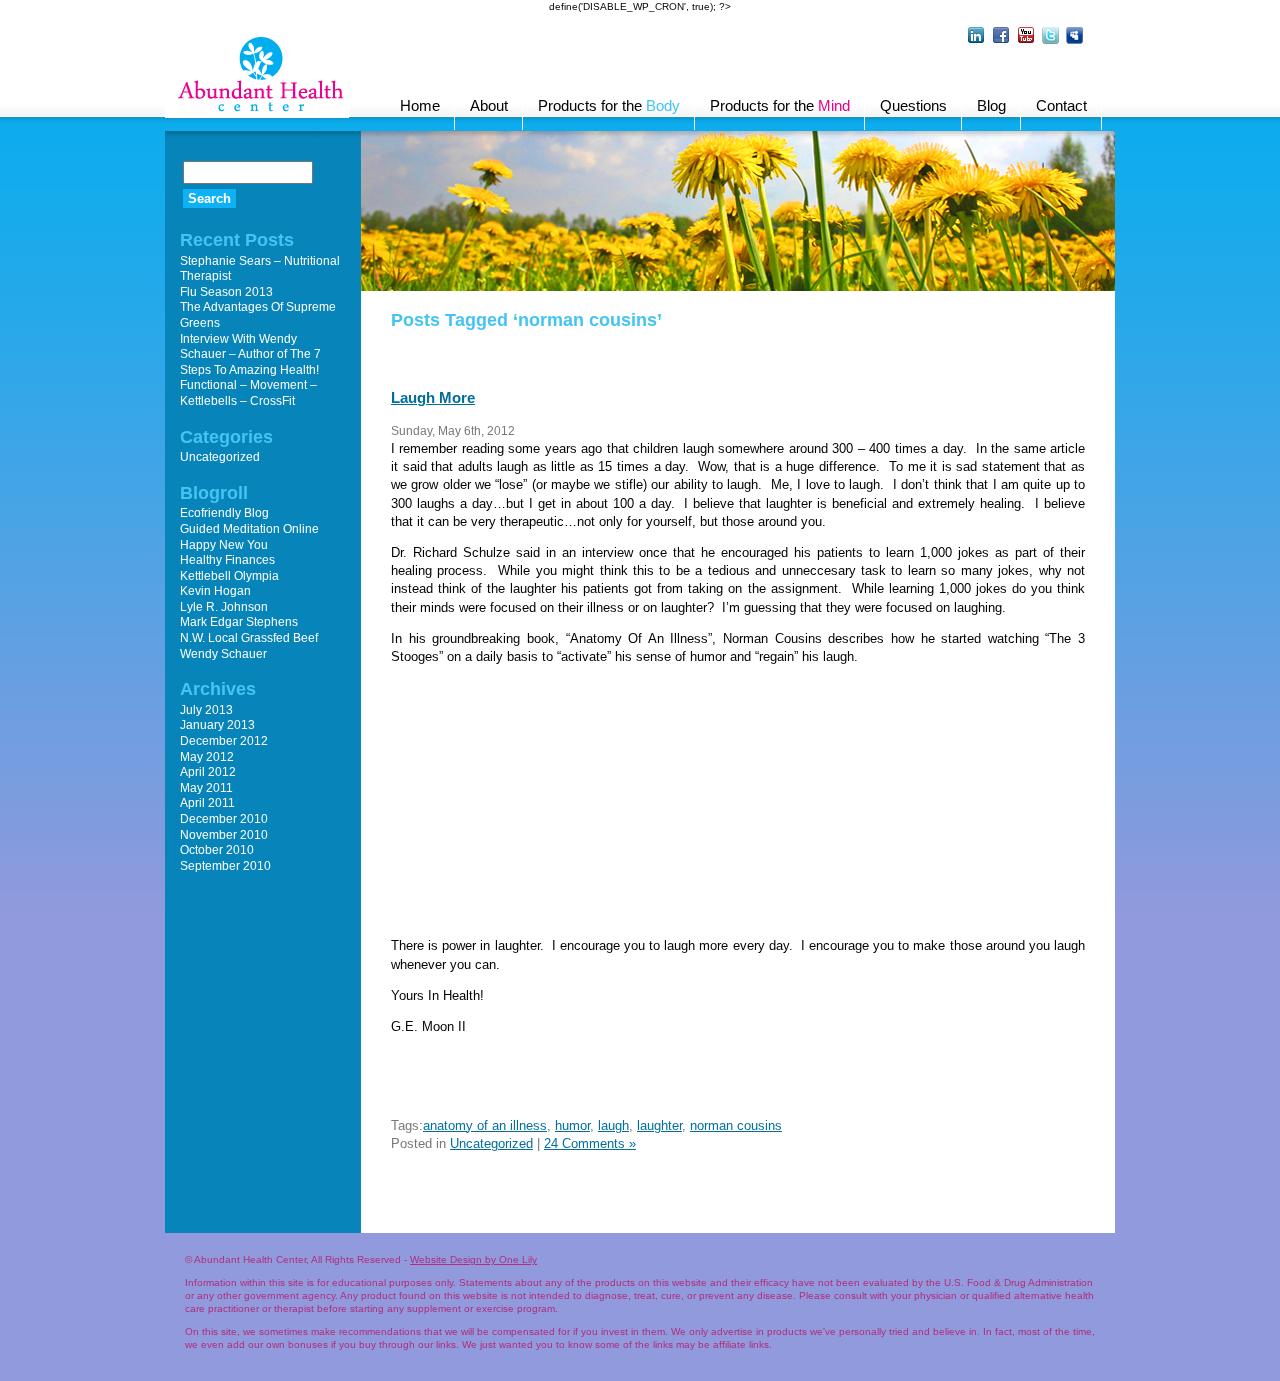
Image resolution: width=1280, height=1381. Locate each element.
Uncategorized (491, 1143)
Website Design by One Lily (473, 1259)
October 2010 (217, 850)
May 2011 (206, 788)
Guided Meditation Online (249, 529)
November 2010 (224, 835)
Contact (1061, 105)
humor (572, 1125)
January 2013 (217, 725)
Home (420, 105)
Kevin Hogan (215, 591)
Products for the (609, 105)
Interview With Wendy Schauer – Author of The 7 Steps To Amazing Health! (250, 354)
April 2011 (207, 803)
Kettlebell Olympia (229, 576)
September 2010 (225, 866)
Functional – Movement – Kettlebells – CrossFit (248, 393)
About (489, 105)
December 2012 (224, 741)
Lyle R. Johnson (224, 607)
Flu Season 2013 (226, 292)
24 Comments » (590, 1143)
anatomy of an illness (485, 1125)
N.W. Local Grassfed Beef (249, 638)
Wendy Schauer (223, 654)
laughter (659, 1125)
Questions (913, 105)
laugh (613, 1125)
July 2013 (206, 710)
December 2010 (224, 819)
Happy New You (224, 545)
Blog (991, 105)
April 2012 (208, 772)
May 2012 (207, 757)
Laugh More (433, 397)
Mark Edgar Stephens (239, 622)
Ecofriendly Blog (224, 513)
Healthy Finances (227, 560)
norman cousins (736, 1125)
